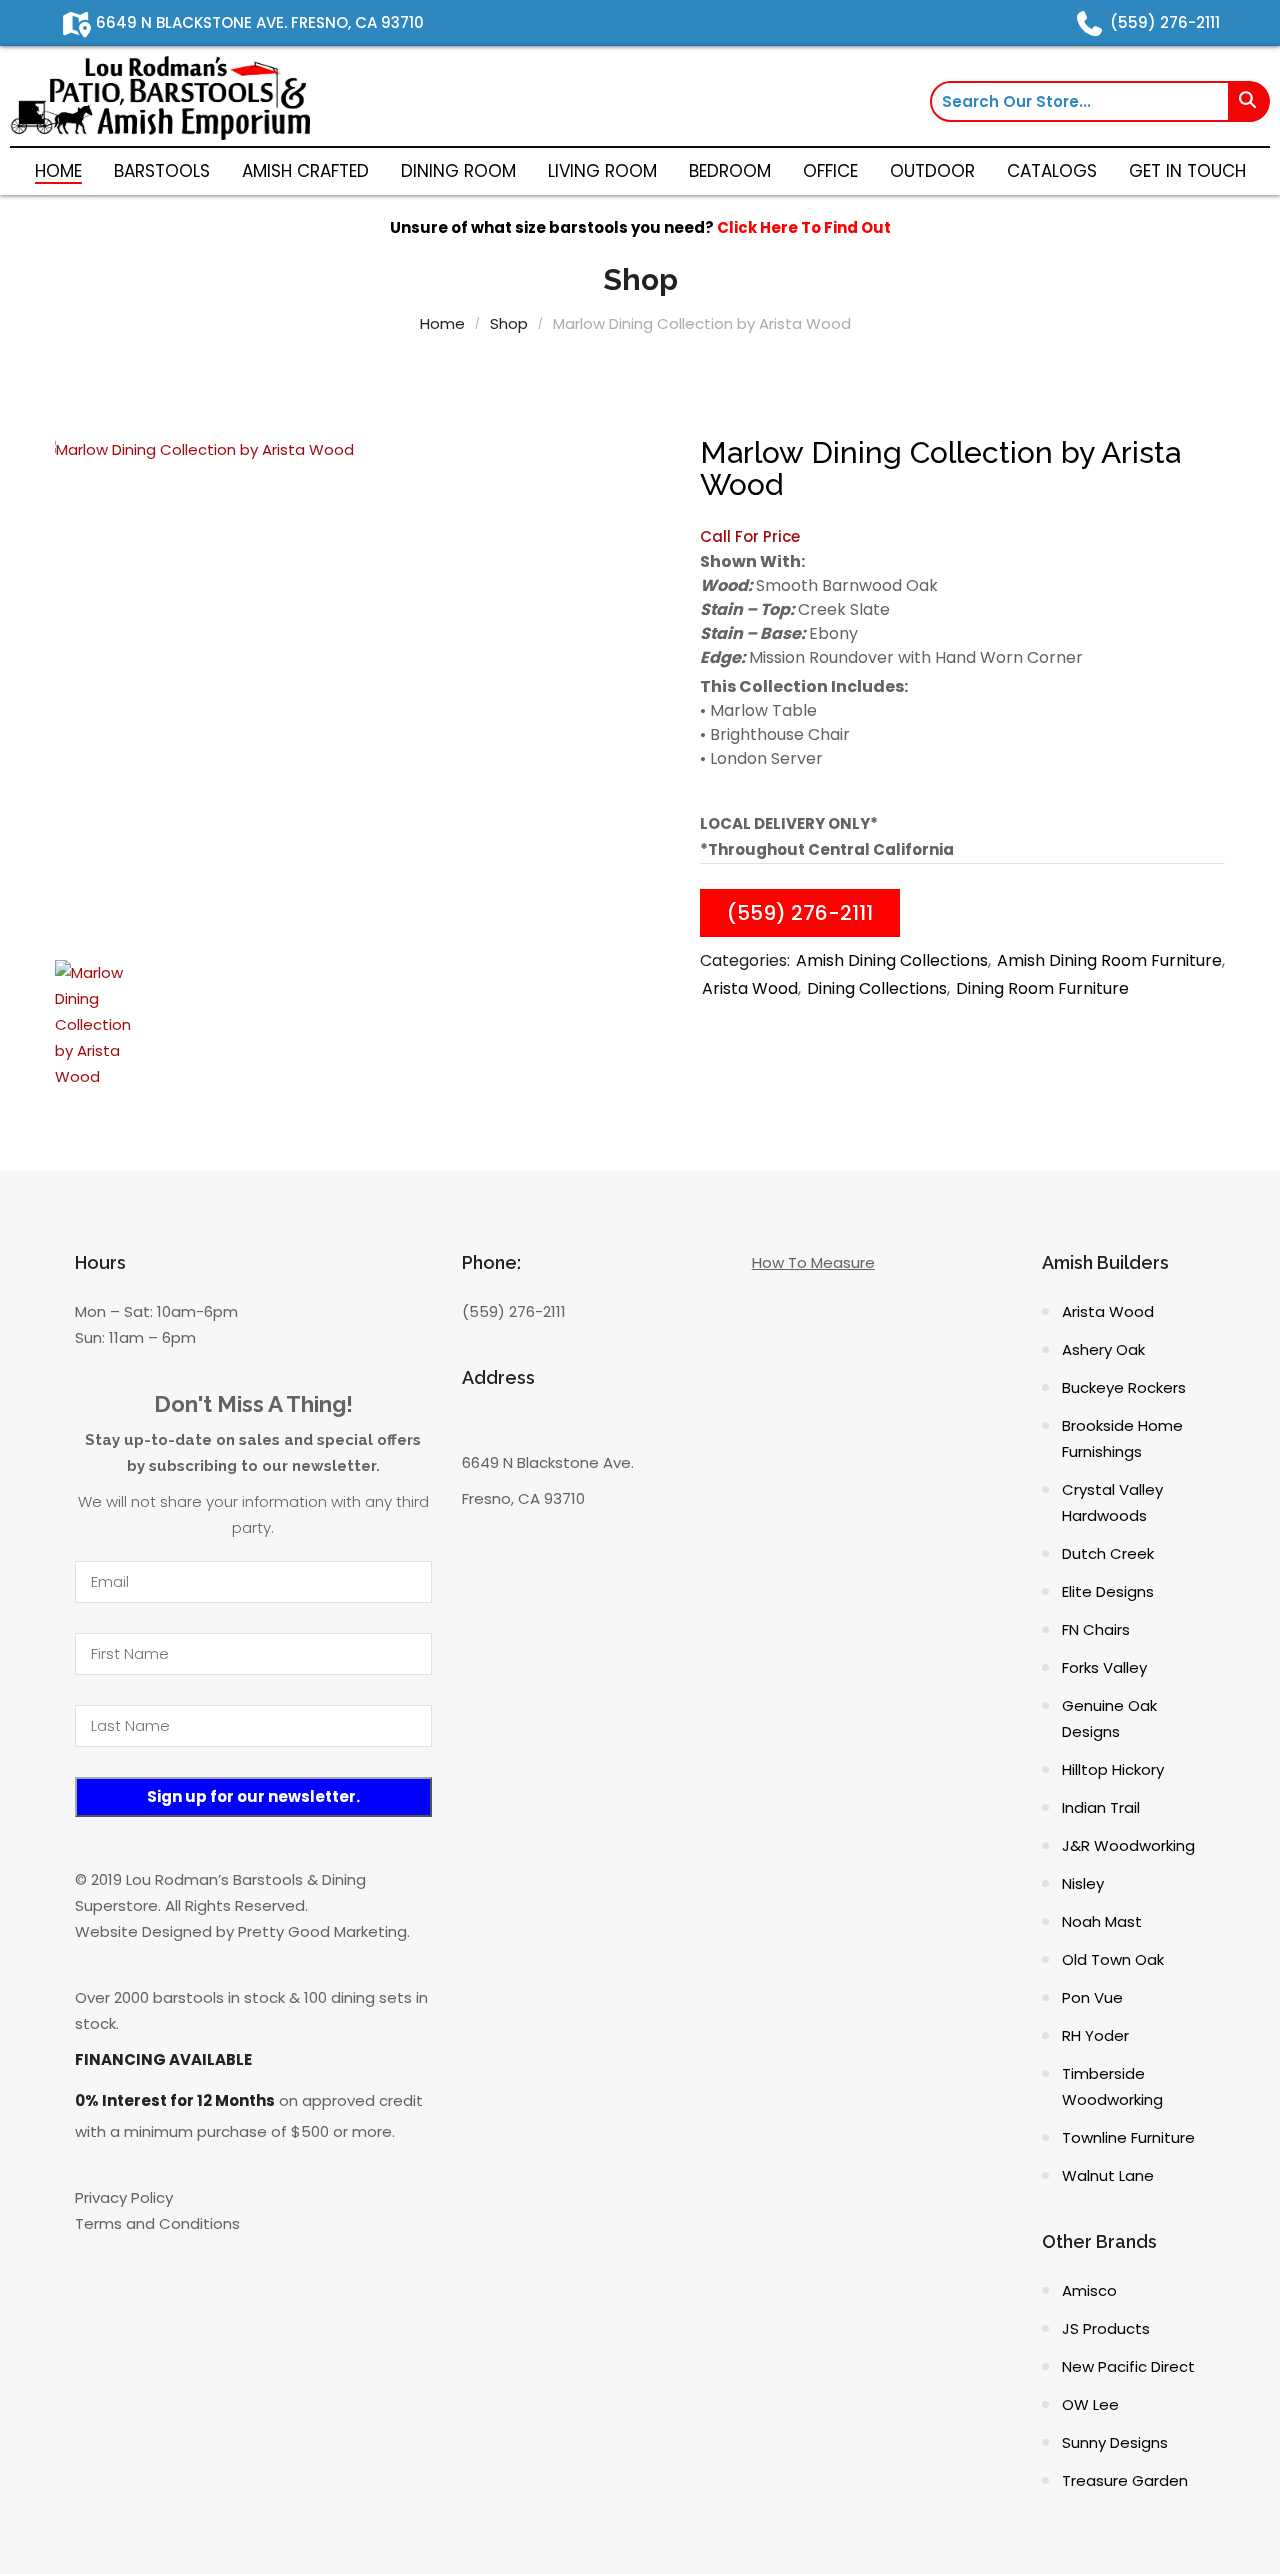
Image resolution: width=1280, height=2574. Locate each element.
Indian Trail (1101, 1807)
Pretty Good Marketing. (324, 1931)
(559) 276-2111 (800, 913)
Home (442, 323)
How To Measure (813, 1262)
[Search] (1250, 101)
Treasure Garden (1125, 2480)
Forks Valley (1104, 1667)
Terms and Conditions (157, 2223)
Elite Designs (1108, 1591)
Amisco (1089, 2290)
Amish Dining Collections (892, 960)
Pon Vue (1092, 1997)
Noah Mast (1102, 1921)
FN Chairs (1096, 1629)
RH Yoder (1095, 2035)
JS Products (1106, 2328)
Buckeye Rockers (1124, 1387)
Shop (509, 323)
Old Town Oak (1113, 1959)
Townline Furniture (1128, 2137)
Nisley (1083, 1883)
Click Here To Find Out (804, 227)
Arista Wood (750, 988)
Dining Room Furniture (1042, 988)
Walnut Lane (1108, 2175)
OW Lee (1090, 2404)
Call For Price (750, 536)
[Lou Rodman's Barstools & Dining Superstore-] (160, 96)
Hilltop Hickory (1113, 1769)
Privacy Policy (124, 2197)
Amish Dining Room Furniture (1109, 960)
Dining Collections (877, 988)
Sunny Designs (1115, 2442)
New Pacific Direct (1128, 2366)
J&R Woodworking (1128, 1845)
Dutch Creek (1108, 1553)
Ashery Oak (1103, 1349)
